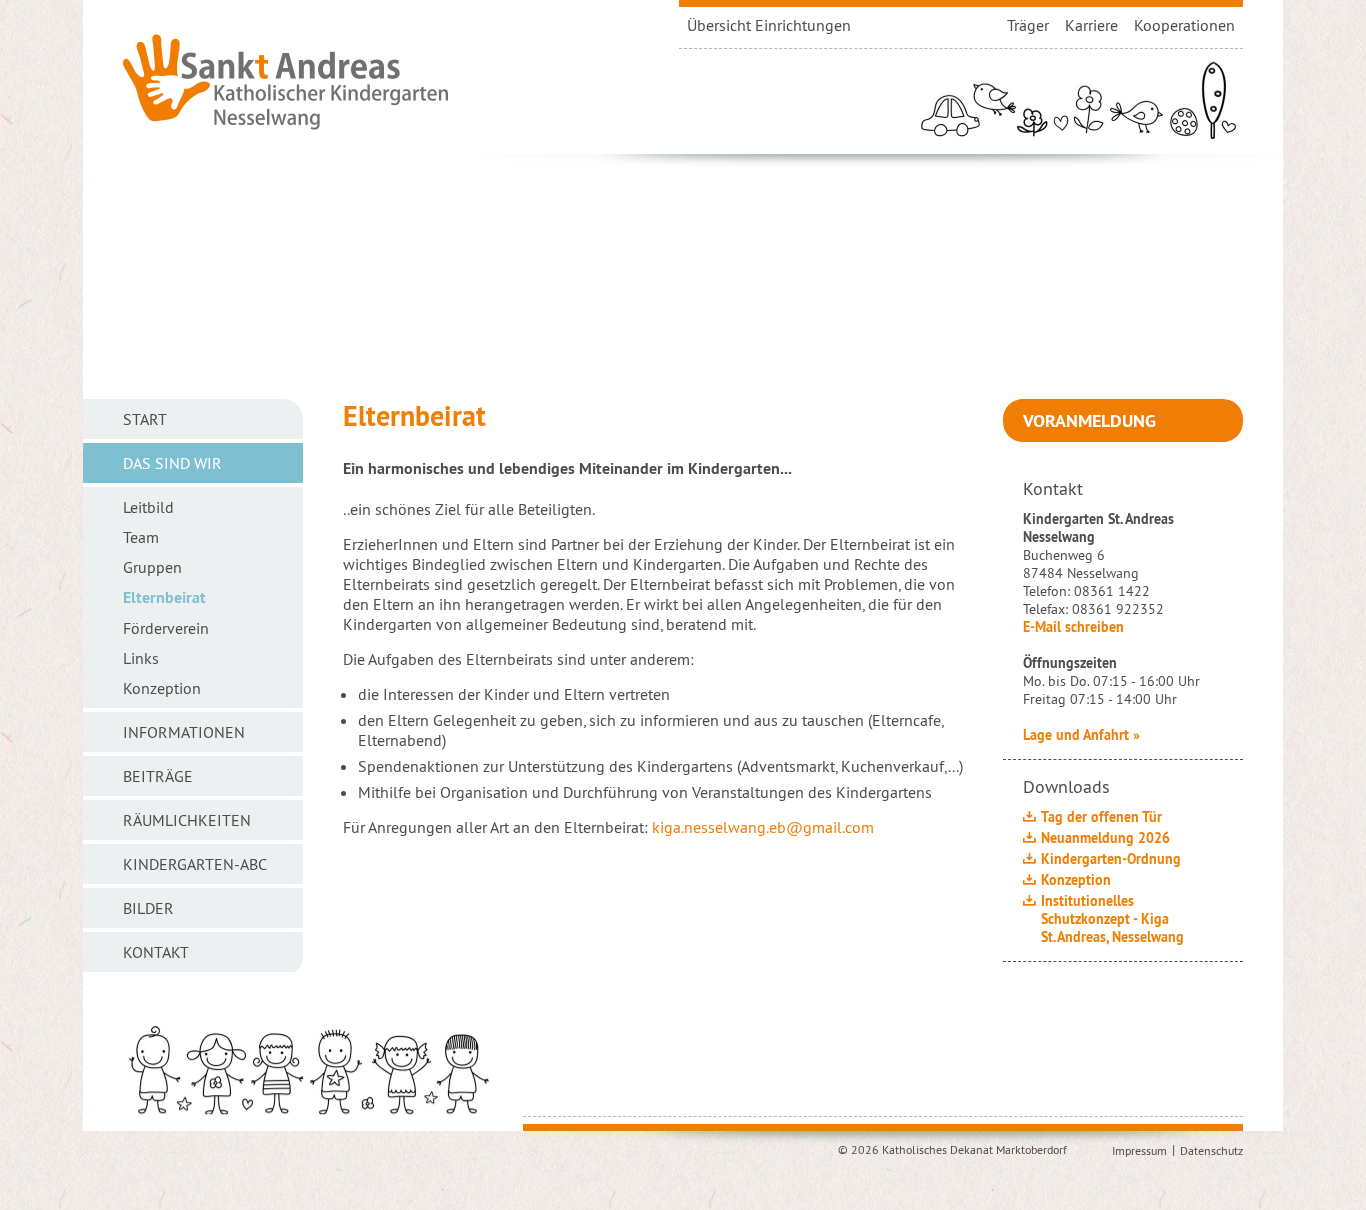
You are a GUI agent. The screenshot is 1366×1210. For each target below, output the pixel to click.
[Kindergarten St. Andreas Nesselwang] (286, 79)
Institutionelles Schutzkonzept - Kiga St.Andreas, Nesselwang (1112, 919)
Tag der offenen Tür (1101, 817)
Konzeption (1076, 880)
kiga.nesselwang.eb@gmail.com (763, 827)
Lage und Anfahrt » (1081, 735)
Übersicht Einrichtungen (769, 25)
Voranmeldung (1089, 420)
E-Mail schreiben (1073, 627)
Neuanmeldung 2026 (1105, 838)
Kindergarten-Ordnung (1111, 859)
